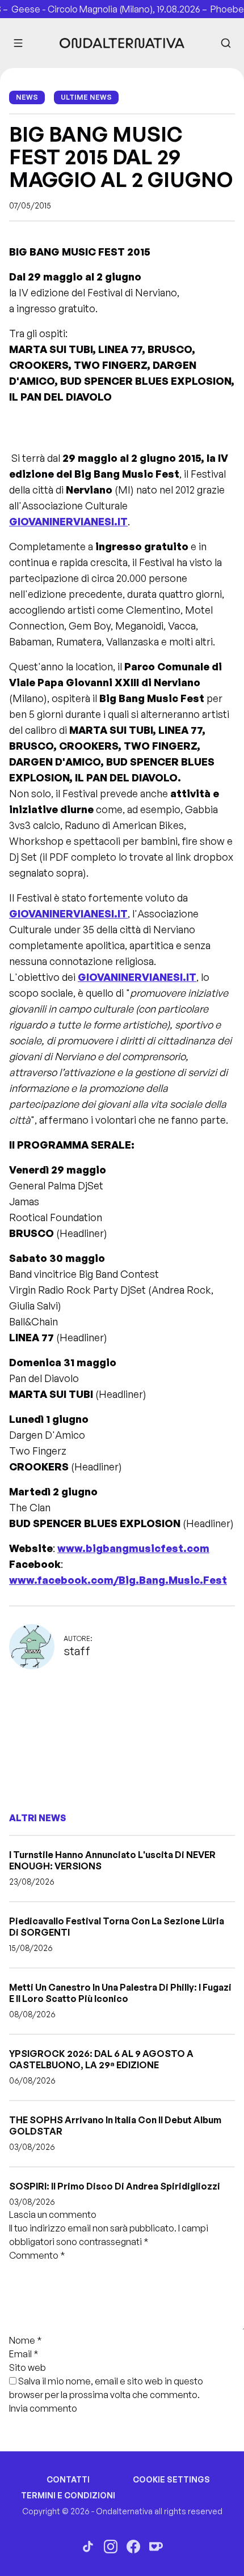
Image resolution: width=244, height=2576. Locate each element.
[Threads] (88, 2547)
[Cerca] (226, 43)
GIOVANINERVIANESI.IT (68, 521)
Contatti (68, 2479)
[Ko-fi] (156, 2547)
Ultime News (86, 97)
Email (24, 2354)
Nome (26, 2340)
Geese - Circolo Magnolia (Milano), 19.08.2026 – (100, 9)
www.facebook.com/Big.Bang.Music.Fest (118, 1580)
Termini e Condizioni (68, 2495)
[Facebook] (133, 2547)
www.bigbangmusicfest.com (133, 1548)
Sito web (28, 2367)
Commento (37, 2255)
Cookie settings (171, 2479)
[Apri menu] (18, 43)
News (27, 97)
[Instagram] (111, 2547)
